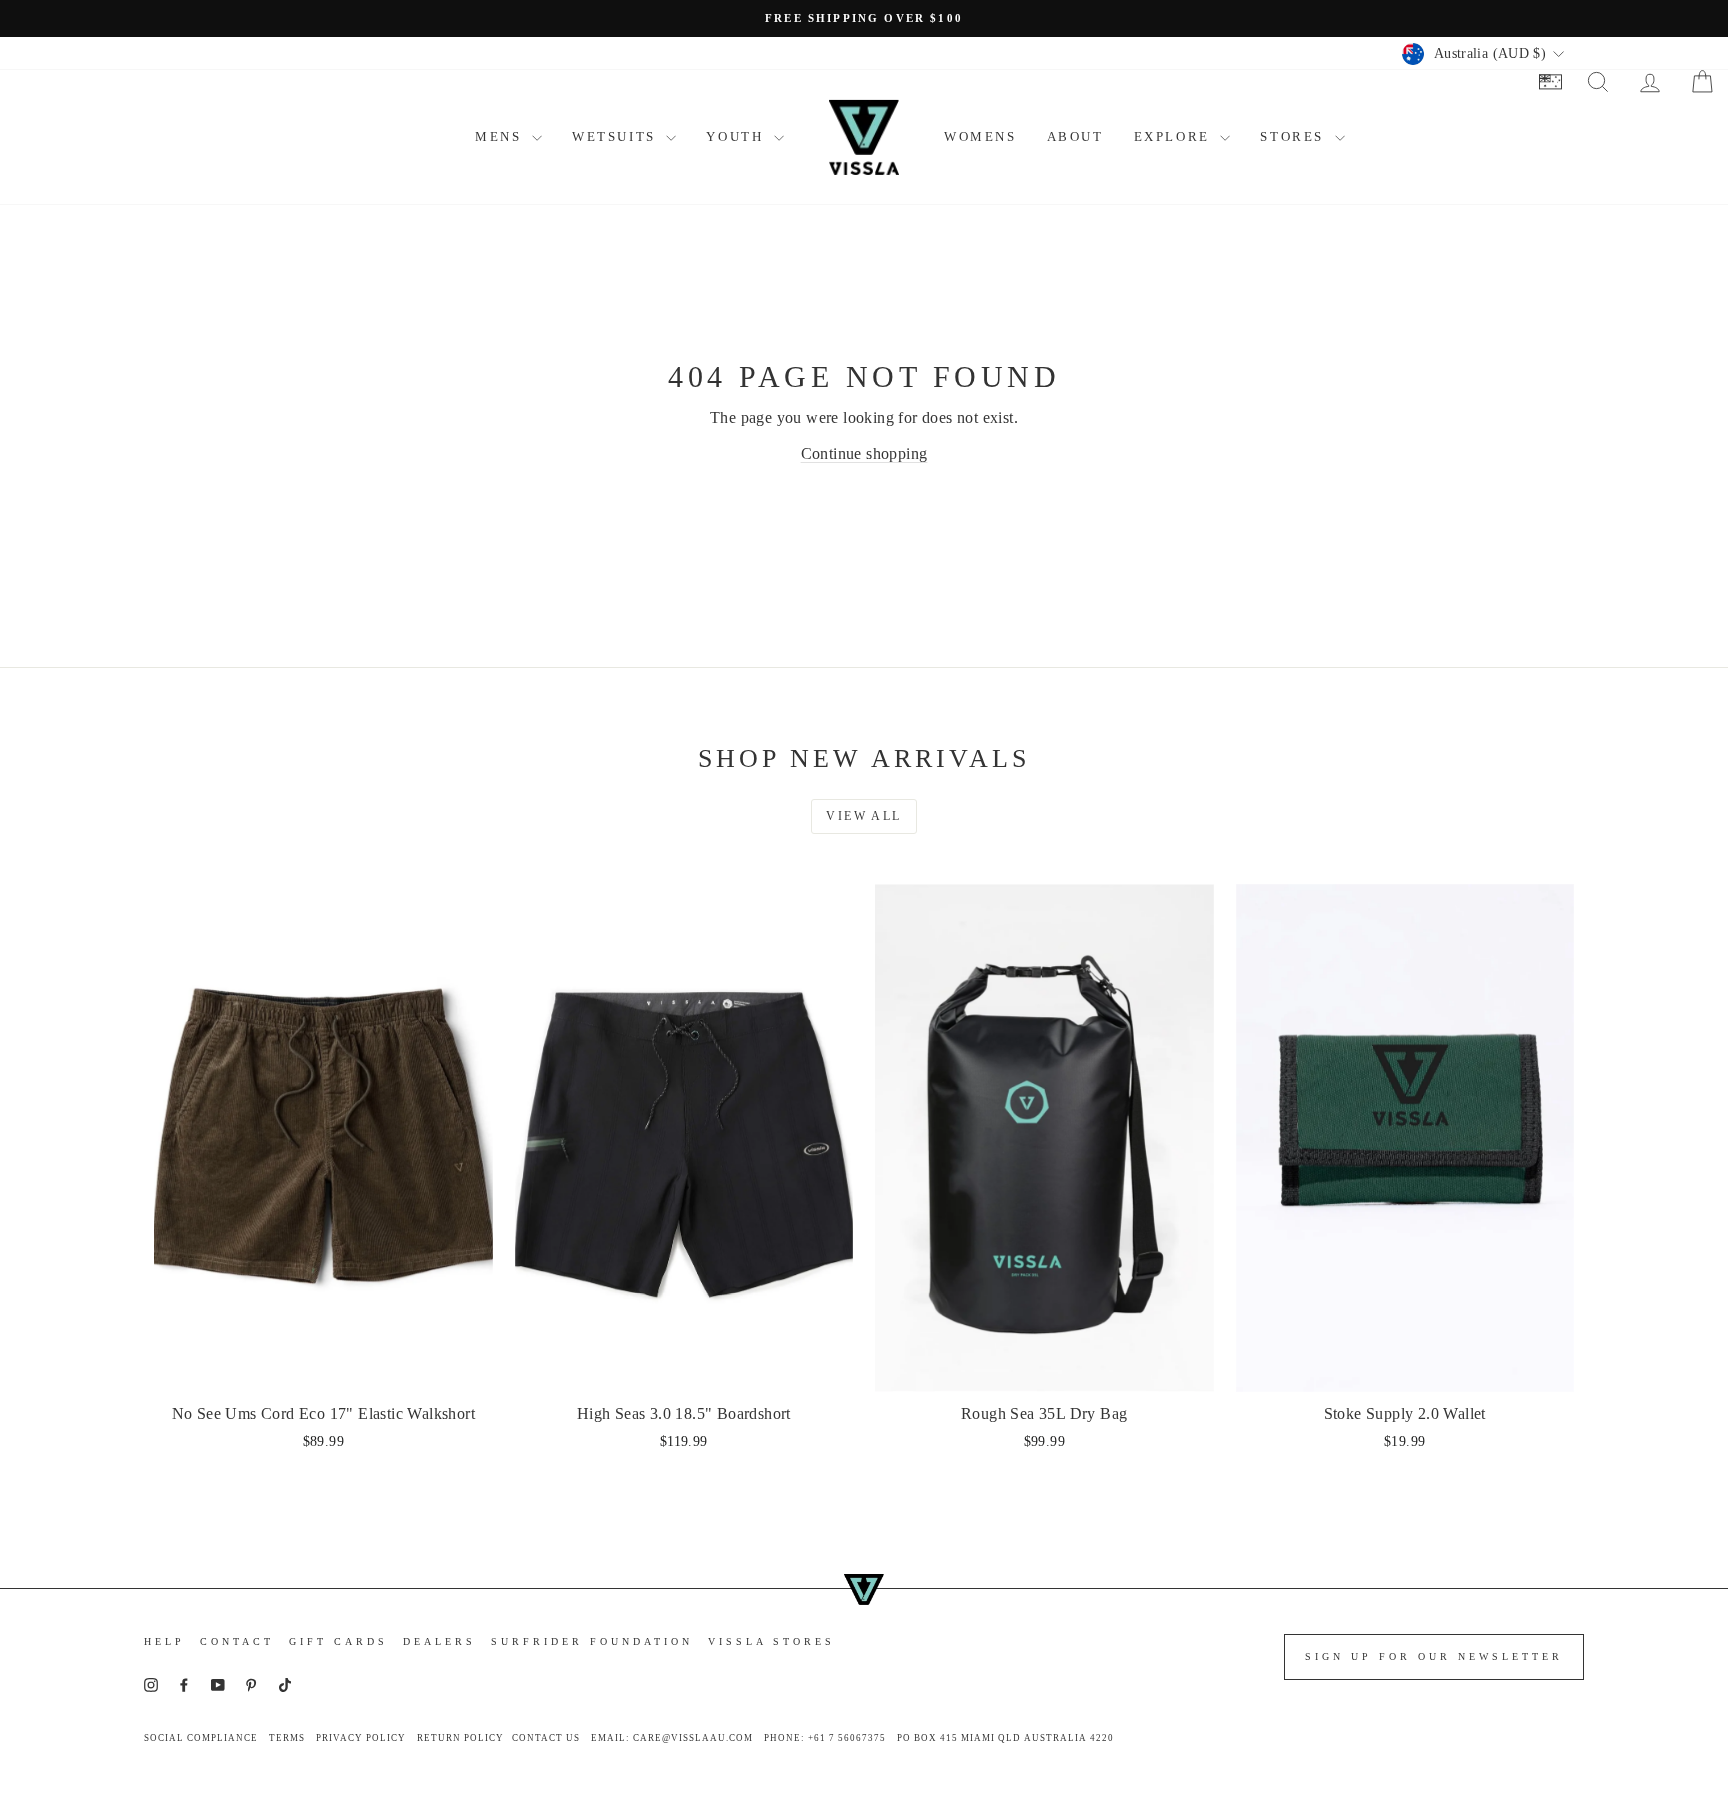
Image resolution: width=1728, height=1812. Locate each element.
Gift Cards (338, 1641)
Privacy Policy (361, 1738)
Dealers (439, 1641)
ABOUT (1075, 136)
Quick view (323, 1369)
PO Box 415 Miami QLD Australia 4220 (1005, 1738)
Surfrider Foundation (592, 1641)
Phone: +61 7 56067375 (825, 1738)
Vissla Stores (771, 1641)
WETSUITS (616, 136)
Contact (237, 1641)
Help (164, 1641)
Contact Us (546, 1738)
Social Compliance (201, 1738)
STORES (1294, 136)
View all (863, 816)
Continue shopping (864, 453)
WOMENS (980, 136)
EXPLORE (1175, 136)
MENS (501, 136)
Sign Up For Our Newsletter (1434, 1656)
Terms (287, 1738)
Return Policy (460, 1738)
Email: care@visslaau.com (672, 1738)
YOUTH (737, 136)
